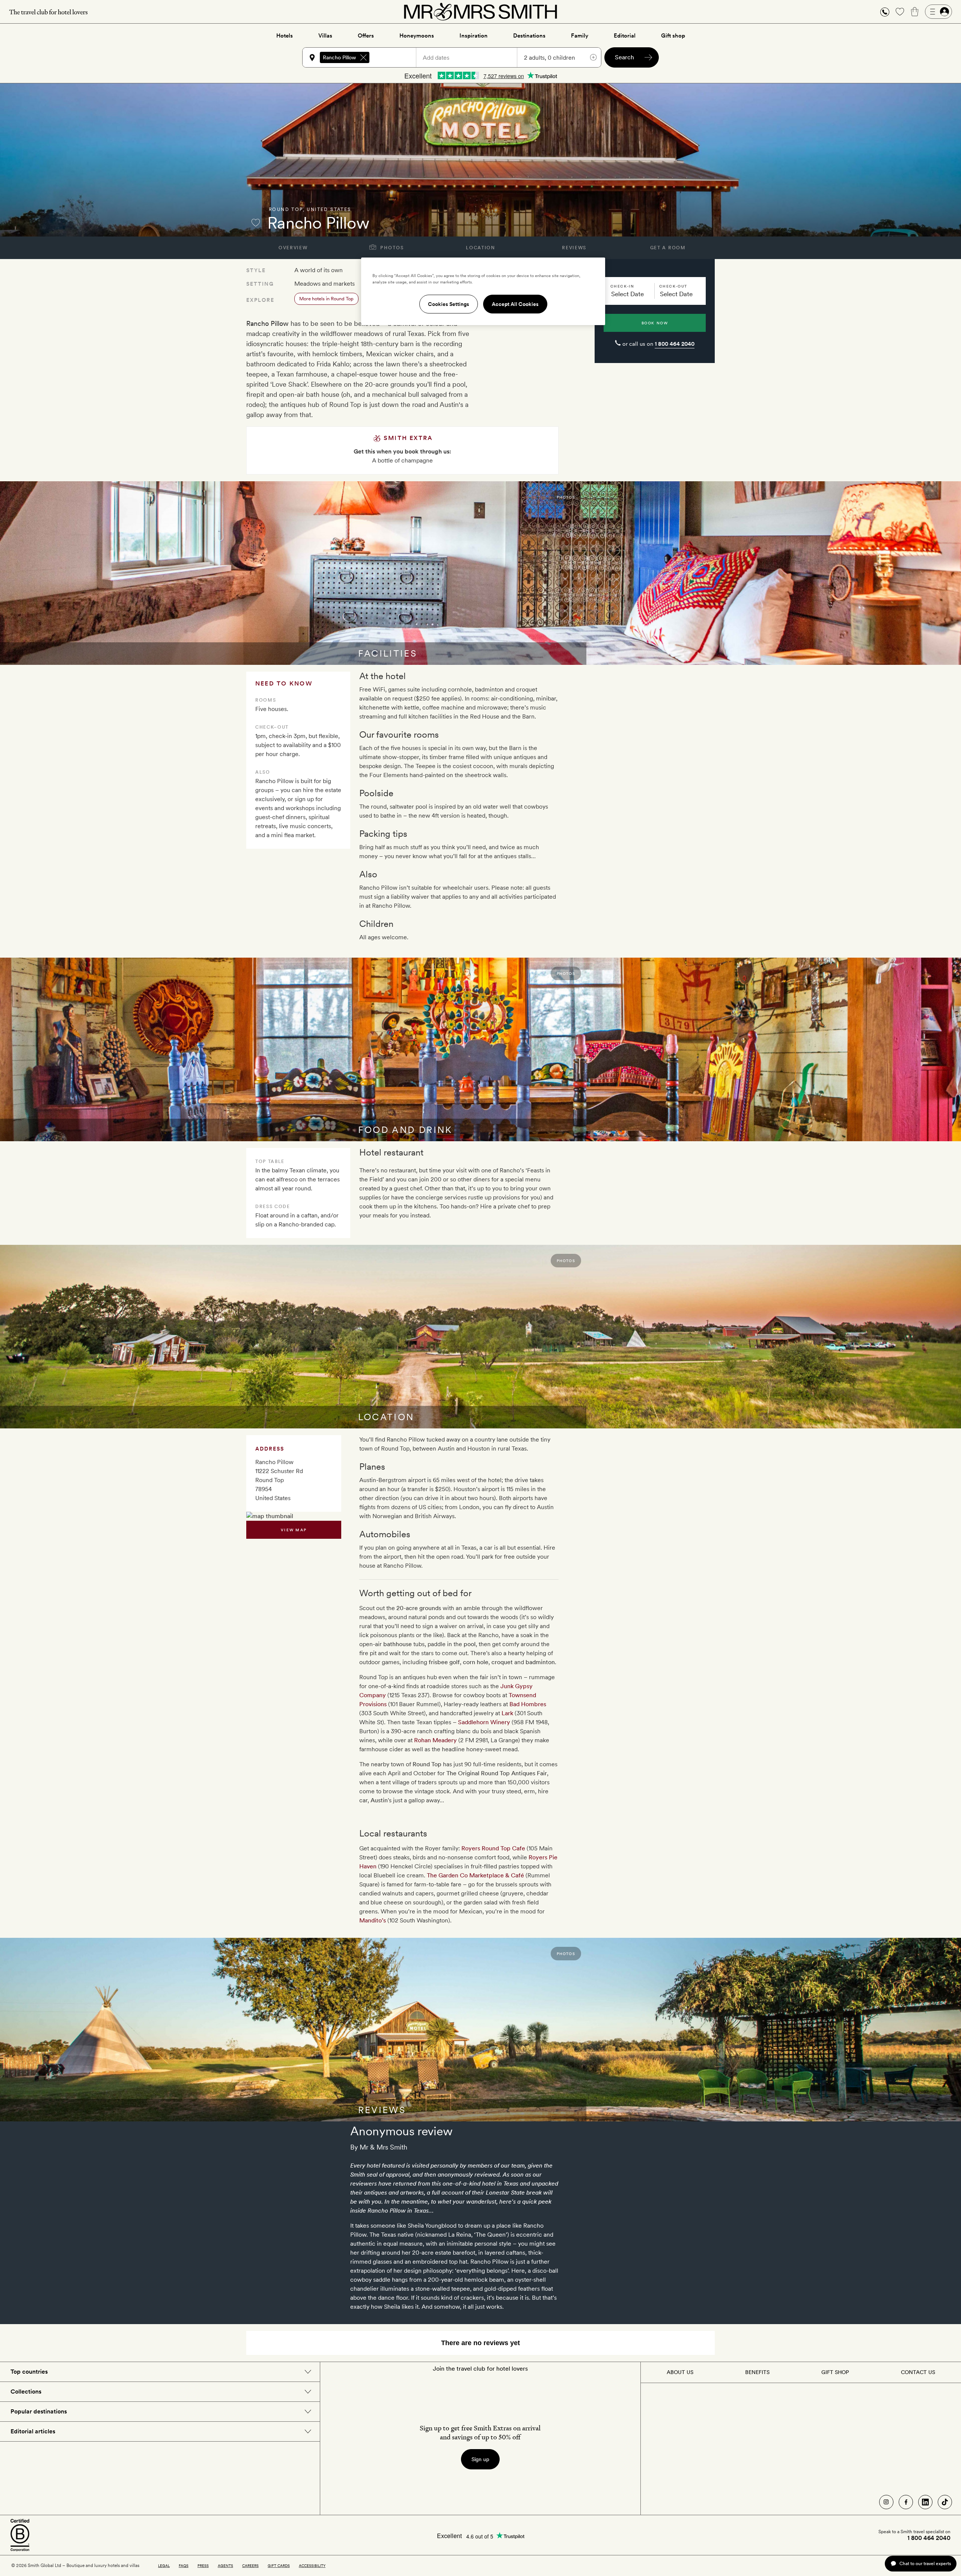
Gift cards (279, 2565)
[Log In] (938, 12)
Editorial (625, 36)
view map (294, 1530)
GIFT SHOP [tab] (835, 2372)
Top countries (29, 2372)
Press (203, 2565)
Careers (250, 2565)
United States (329, 209)
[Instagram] (886, 2502)
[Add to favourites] (256, 223)
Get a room (668, 248)
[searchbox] (396, 57)
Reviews (574, 248)
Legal (164, 2565)
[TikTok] (945, 2502)
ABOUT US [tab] (680, 2372)
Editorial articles (33, 2431)
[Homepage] (480, 12)
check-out (673, 286)
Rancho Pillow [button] (339, 57)
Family (580, 36)
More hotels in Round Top (326, 299)
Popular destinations (39, 2411)
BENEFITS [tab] (757, 2372)
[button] (885, 12)
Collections (26, 2391)
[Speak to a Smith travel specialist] (885, 12)
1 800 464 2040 (675, 344)
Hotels (285, 36)
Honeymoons (417, 36)
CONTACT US (918, 2372)
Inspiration (474, 36)
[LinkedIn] (925, 2502)
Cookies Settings (449, 304)
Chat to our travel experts (925, 2563)
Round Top (286, 209)
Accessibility (312, 2565)
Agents (225, 2565)
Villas (325, 36)
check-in (622, 286)
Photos (391, 248)
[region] (483, 291)
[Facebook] (906, 2502)
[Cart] (915, 12)
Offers (366, 36)
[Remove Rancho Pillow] (363, 57)
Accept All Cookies (515, 304)
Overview (293, 248)
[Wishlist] (900, 12)
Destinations (529, 36)
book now (655, 323)
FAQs (184, 2565)
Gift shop (673, 36)
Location (480, 248)
